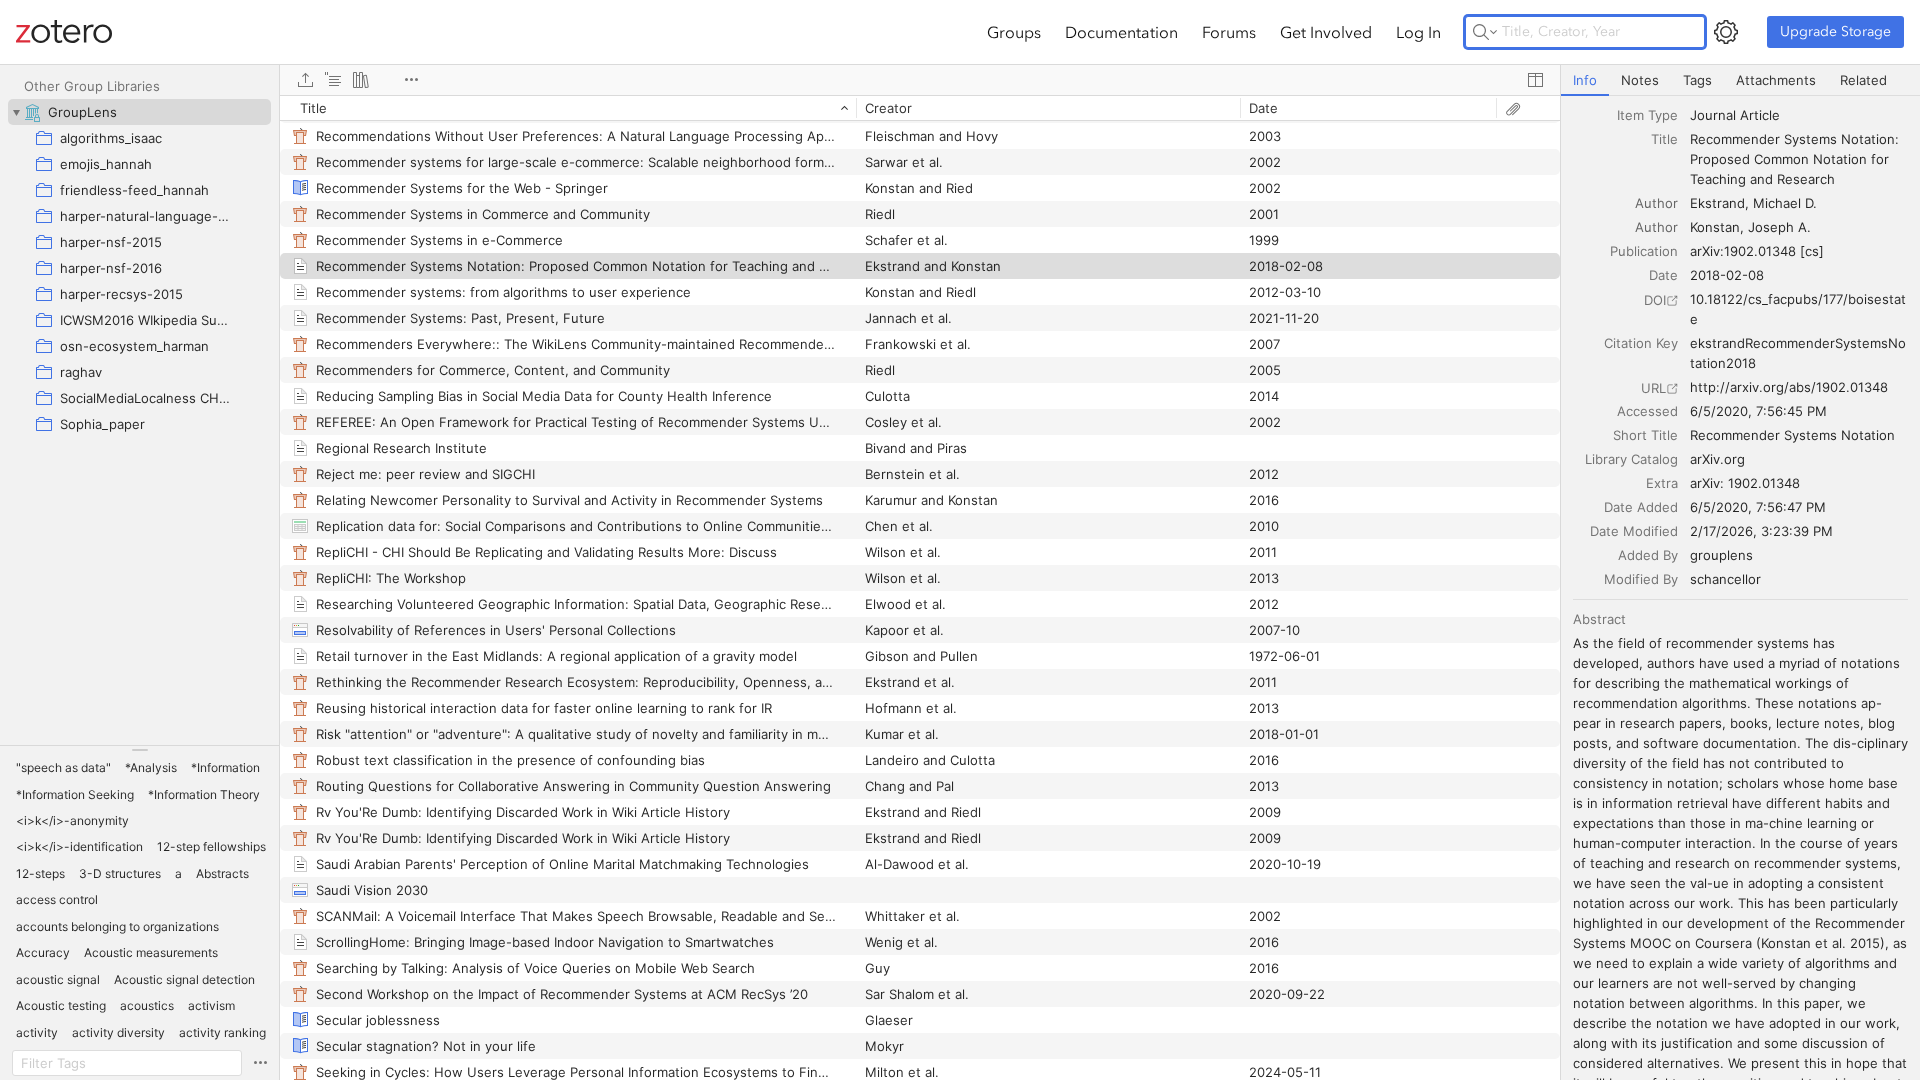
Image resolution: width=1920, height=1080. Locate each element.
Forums (1229, 32)
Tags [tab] (1697, 80)
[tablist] (1740, 80)
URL (1653, 388)
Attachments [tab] (1776, 80)
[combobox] (1799, 115)
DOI (1655, 300)
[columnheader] (568, 108)
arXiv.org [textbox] (1717, 459)
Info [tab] (1585, 80)
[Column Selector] (1535, 80)
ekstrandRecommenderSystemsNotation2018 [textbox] (1798, 353)
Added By (1648, 555)
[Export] (305, 80)
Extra (1662, 483)
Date (1663, 275)
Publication (1644, 251)
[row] (920, 108)
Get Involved (1326, 32)
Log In (1418, 32)
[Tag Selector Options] (260, 1063)
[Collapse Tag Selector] (139, 750)
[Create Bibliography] (361, 80)
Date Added (1641, 507)
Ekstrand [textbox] (1717, 203)
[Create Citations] (333, 80)
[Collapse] (16, 112)
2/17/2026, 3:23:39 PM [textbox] (1761, 531)
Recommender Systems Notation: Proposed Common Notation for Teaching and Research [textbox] (1796, 159)
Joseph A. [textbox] (1779, 227)
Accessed (1647, 411)
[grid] (920, 587)
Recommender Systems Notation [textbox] (1792, 435)
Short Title (1645, 435)
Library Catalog (1631, 459)
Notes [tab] (1640, 80)
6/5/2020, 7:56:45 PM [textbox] (1758, 411)
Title (1664, 139)
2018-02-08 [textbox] (1727, 275)
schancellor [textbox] (1725, 579)
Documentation (1121, 32)
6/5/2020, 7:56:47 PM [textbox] (1758, 507)
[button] (63, 768)
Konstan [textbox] (1715, 227)
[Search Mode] (1485, 32)
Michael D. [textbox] (1785, 203)
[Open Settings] (1726, 32)
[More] (411, 80)
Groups (1014, 32)
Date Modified (1634, 531)
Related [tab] (1863, 80)
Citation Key (1641, 343)
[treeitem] (139, 112)
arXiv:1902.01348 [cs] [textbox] (1757, 251)
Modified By (1641, 579)
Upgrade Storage (1835, 31)
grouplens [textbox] (1721, 555)
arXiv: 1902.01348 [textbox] (1745, 483)
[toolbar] (920, 80)
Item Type (1647, 115)
